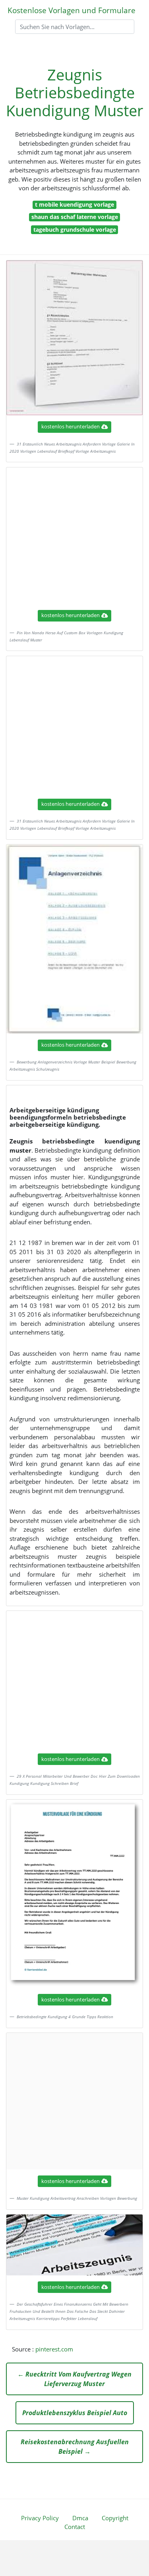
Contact (75, 2527)
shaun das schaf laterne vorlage (75, 217)
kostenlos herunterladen (71, 426)
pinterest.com (54, 2349)
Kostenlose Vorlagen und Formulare (72, 10)
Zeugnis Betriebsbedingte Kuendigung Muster (75, 93)
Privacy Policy (40, 2518)
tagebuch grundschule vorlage (75, 230)
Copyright (115, 2518)
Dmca (80, 2518)
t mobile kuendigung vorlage (74, 204)
